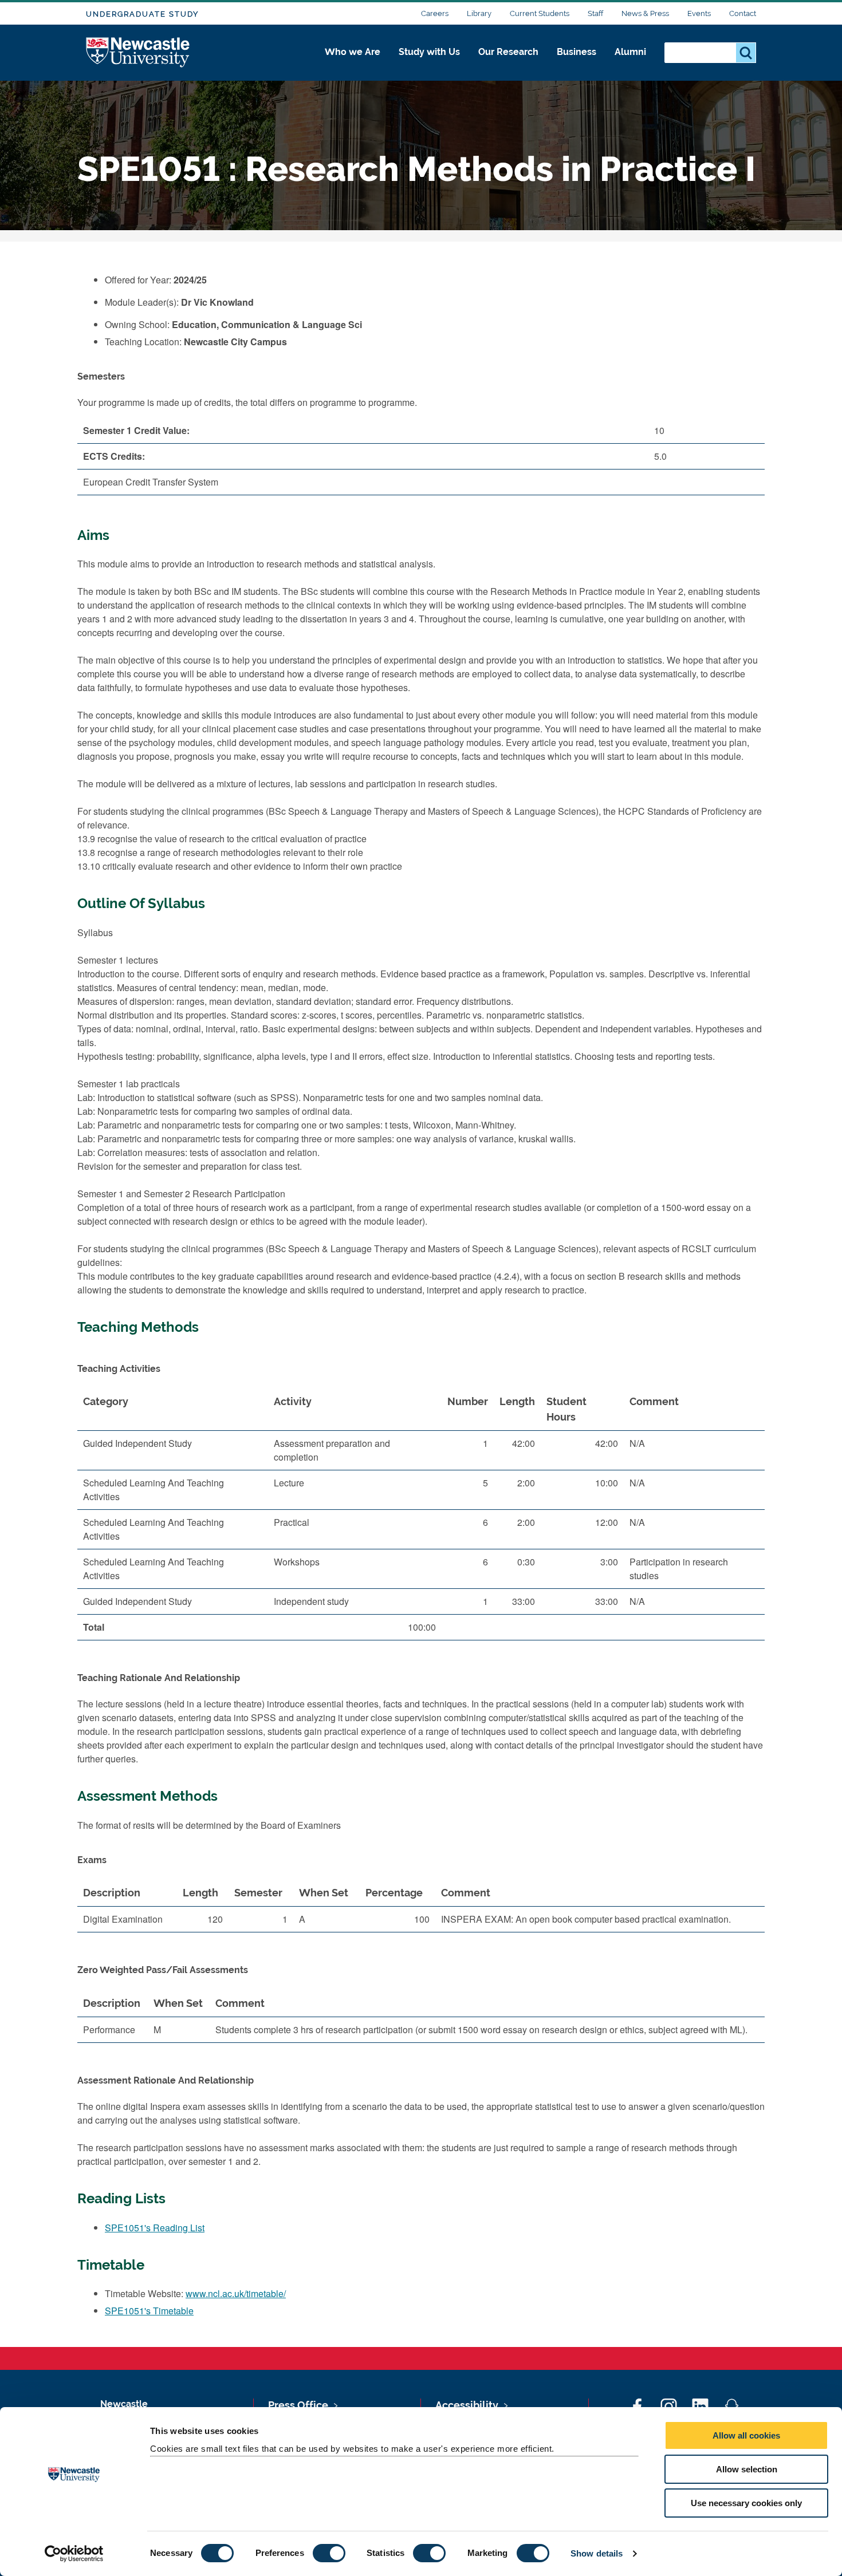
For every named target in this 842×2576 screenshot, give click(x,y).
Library (479, 13)
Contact (743, 13)
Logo (138, 53)
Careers (435, 13)
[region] (421, 1519)
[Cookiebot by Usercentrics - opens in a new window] (74, 2554)
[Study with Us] (429, 64)
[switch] (329, 2553)
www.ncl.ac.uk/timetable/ (236, 2293)
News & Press (645, 13)
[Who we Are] (353, 64)
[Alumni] (630, 64)
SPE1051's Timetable (149, 2311)
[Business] (577, 64)
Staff (595, 13)
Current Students (540, 13)
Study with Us (429, 52)
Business (577, 52)
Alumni (630, 52)
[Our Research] (508, 64)
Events (699, 13)
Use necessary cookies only (746, 2503)
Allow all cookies (746, 2435)
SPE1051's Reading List (155, 2228)
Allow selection (747, 2469)
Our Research (508, 52)
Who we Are (353, 52)
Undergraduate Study (142, 14)
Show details (597, 2553)
